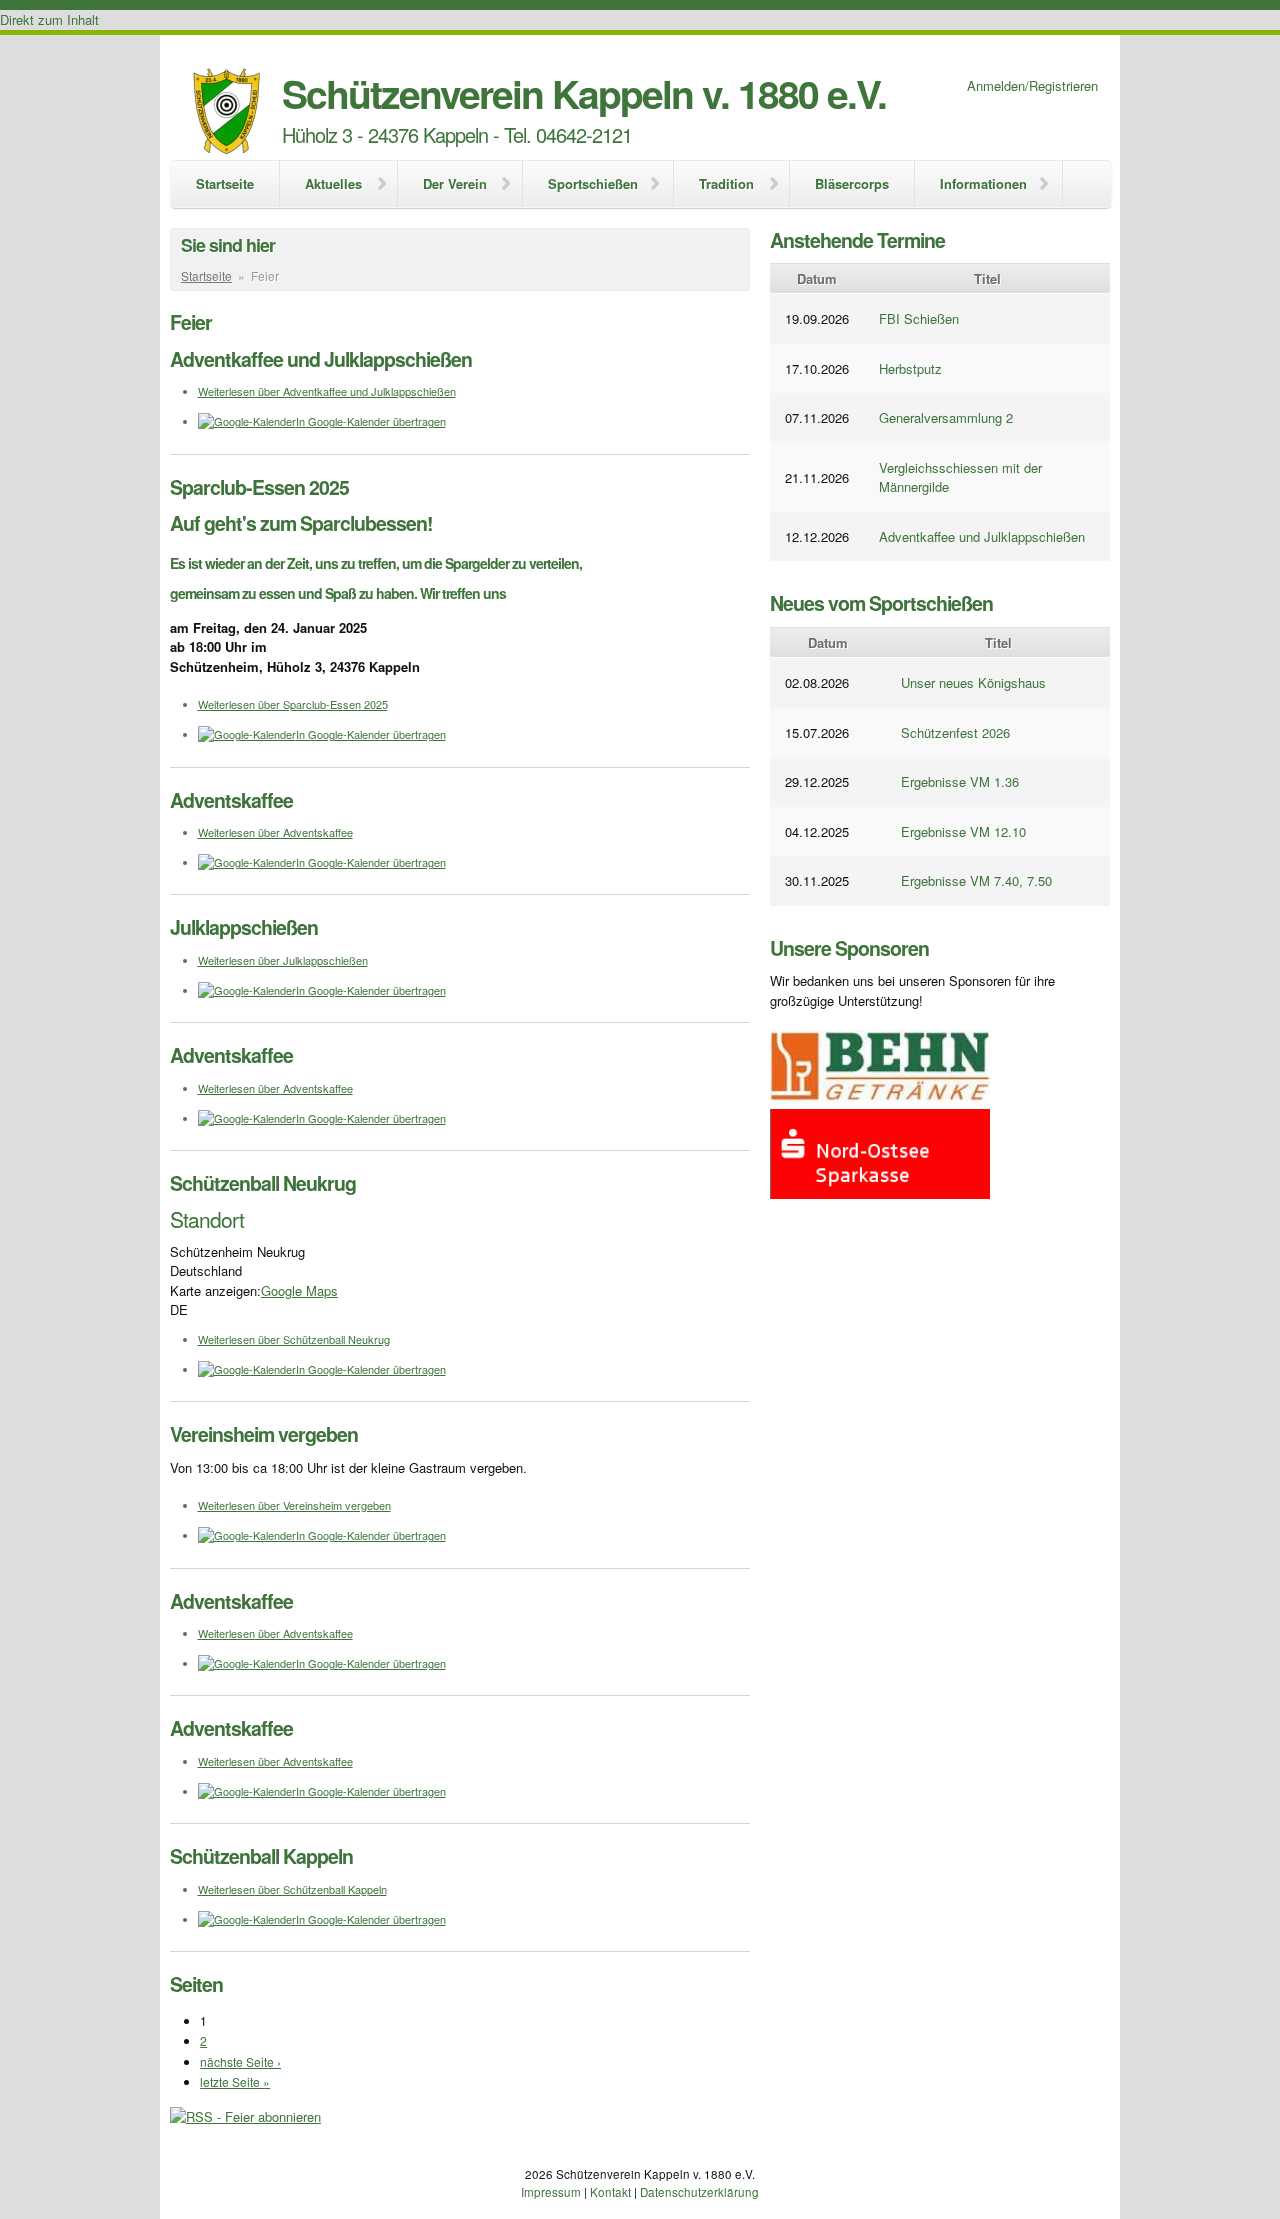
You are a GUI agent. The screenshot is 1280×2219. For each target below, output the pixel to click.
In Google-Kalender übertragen (371, 421)
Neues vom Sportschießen (881, 603)
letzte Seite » (235, 2081)
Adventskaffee (231, 800)
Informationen (983, 183)
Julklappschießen (244, 927)
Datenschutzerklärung (699, 2192)
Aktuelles (333, 183)
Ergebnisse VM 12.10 (963, 831)
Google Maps (299, 1290)
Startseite (225, 183)
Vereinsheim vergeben (264, 1434)
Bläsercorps (852, 183)
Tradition (726, 183)
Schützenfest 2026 (955, 732)
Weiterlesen (327, 391)
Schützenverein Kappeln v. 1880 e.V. (584, 93)
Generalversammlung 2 (946, 417)
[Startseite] (226, 113)
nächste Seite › (240, 2061)
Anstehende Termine (857, 240)
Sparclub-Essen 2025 (259, 487)
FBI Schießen (919, 318)
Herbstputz (910, 368)
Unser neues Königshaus (973, 682)
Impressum (551, 2192)
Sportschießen (593, 183)
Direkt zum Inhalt (49, 19)
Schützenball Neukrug (263, 1183)
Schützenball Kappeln (261, 1856)
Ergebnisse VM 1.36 (960, 781)
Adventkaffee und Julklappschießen (321, 359)
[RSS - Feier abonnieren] (245, 2116)
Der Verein (455, 183)
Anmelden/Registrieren (1032, 85)
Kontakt (610, 2192)
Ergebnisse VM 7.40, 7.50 (976, 880)
